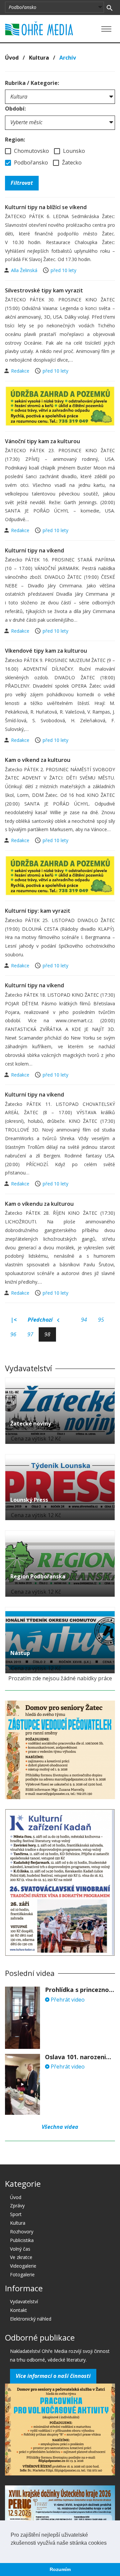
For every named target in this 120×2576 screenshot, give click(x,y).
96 (13, 1334)
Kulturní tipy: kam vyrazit (38, 911)
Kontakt (18, 2310)
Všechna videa (60, 2127)
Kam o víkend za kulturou (38, 760)
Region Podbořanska (38, 1576)
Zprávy (17, 2206)
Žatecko (71, 162)
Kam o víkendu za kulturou (39, 1204)
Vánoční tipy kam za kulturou (42, 441)
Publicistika (22, 2240)
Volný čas (20, 2249)
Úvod (12, 58)
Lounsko (73, 151)
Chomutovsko (31, 151)
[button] (12, 2551)
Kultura (39, 58)
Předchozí (41, 1320)
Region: (15, 140)
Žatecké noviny (31, 1424)
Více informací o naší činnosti (53, 2376)
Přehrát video (67, 2000)
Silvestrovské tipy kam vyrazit (44, 290)
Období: (15, 109)
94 (84, 1320)
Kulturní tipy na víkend (34, 550)
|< (14, 1320)
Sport (16, 2214)
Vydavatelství (24, 2301)
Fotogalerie (22, 2274)
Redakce (21, 371)
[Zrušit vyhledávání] (109, 7)
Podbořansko (30, 162)
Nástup (20, 1653)
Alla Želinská (25, 270)
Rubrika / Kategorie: (32, 83)
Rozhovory (22, 2232)
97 (30, 1334)
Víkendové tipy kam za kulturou (46, 651)
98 (47, 1334)
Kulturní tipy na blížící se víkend (46, 207)
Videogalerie (23, 2266)
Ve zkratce (21, 2257)
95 (101, 1320)
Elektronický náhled (31, 2319)
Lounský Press (29, 1500)
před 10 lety (63, 270)
